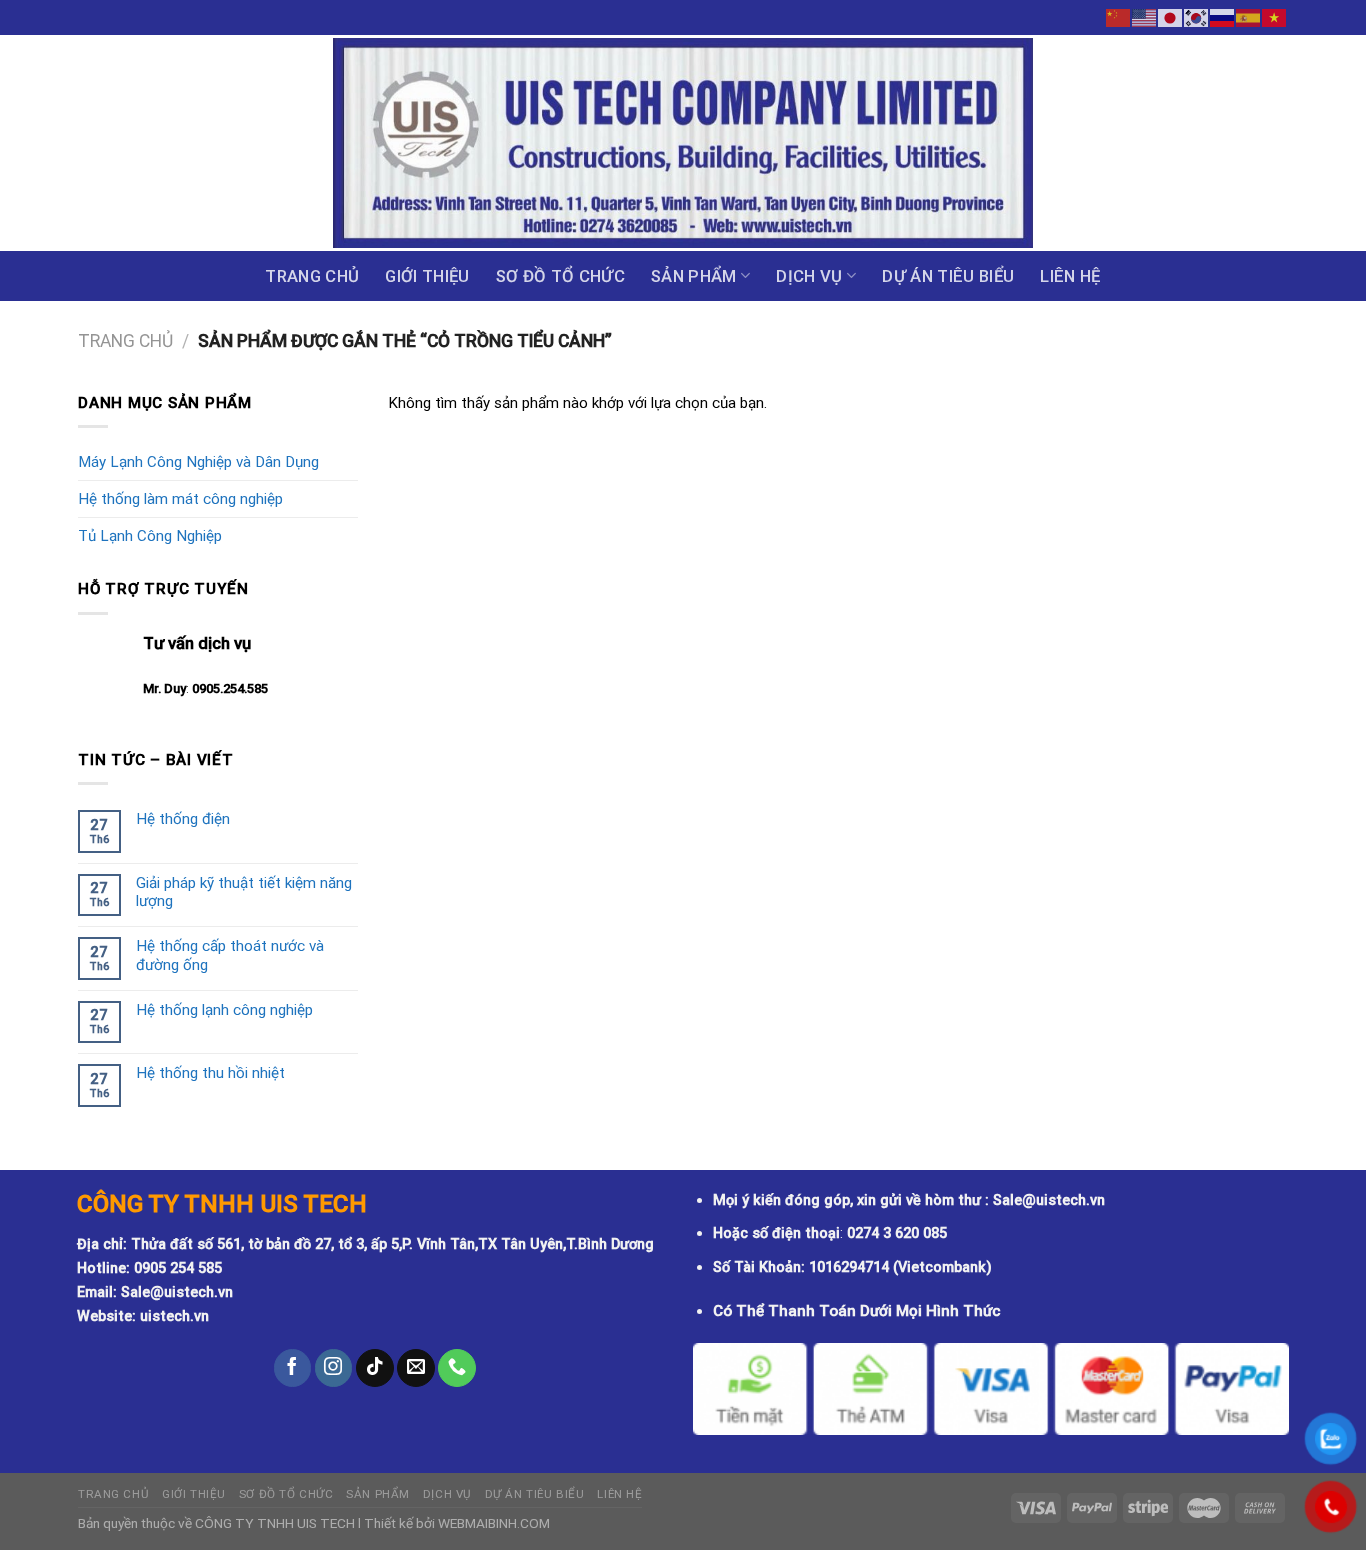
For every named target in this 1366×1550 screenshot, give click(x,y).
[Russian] (1223, 17)
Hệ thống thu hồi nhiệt (210, 1073)
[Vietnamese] (1275, 17)
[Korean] (1197, 17)
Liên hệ (1070, 276)
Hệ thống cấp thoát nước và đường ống (230, 955)
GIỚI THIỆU (427, 276)
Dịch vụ (809, 276)
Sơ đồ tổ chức (560, 276)
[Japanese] (1171, 17)
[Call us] (457, 1368)
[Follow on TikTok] (375, 1368)
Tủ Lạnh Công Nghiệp (150, 536)
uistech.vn (174, 1316)
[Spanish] (1249, 17)
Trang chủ (312, 276)
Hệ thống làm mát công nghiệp (180, 499)
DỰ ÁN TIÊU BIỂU (948, 276)
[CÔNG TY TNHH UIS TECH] (683, 143)
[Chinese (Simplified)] (1119, 17)
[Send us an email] (416, 1368)
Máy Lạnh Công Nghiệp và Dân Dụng (198, 462)
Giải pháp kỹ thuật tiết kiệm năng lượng (244, 892)
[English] (1145, 17)
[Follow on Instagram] (334, 1368)
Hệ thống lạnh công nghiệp (224, 1010)
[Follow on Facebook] (293, 1368)
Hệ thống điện (183, 819)
